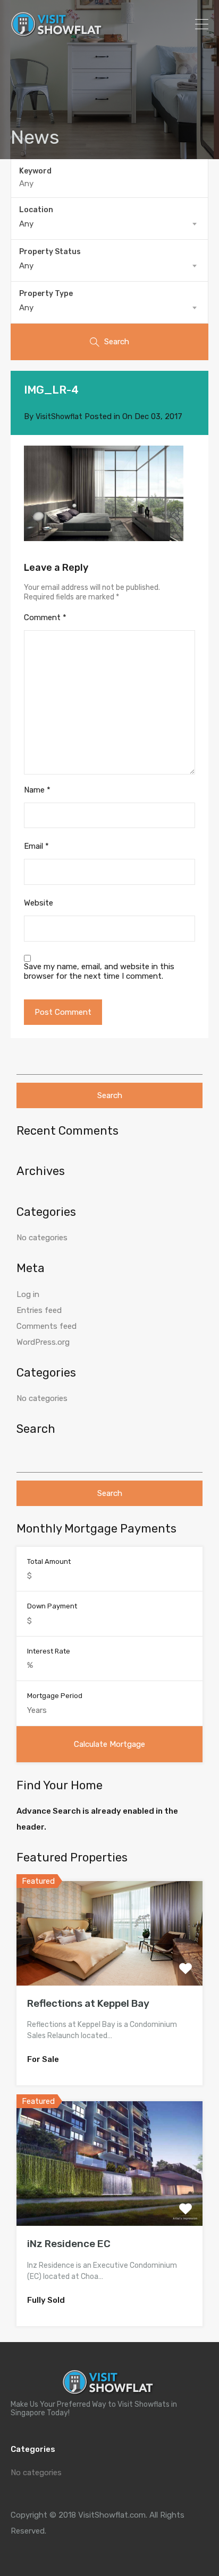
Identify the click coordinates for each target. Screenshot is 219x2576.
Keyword (35, 171)
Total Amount (49, 1561)
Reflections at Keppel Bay (88, 2003)
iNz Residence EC (69, 2244)
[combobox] (109, 224)
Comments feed (47, 1326)
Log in (28, 1294)
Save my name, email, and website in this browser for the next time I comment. (99, 971)
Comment (45, 617)
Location (36, 210)
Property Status (50, 252)
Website (39, 903)
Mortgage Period (55, 1696)
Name (37, 790)
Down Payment (52, 1606)
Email (36, 846)
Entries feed (39, 1310)
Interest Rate (49, 1651)
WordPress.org (43, 1342)
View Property (110, 1965)
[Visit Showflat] (58, 32)
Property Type (46, 294)
